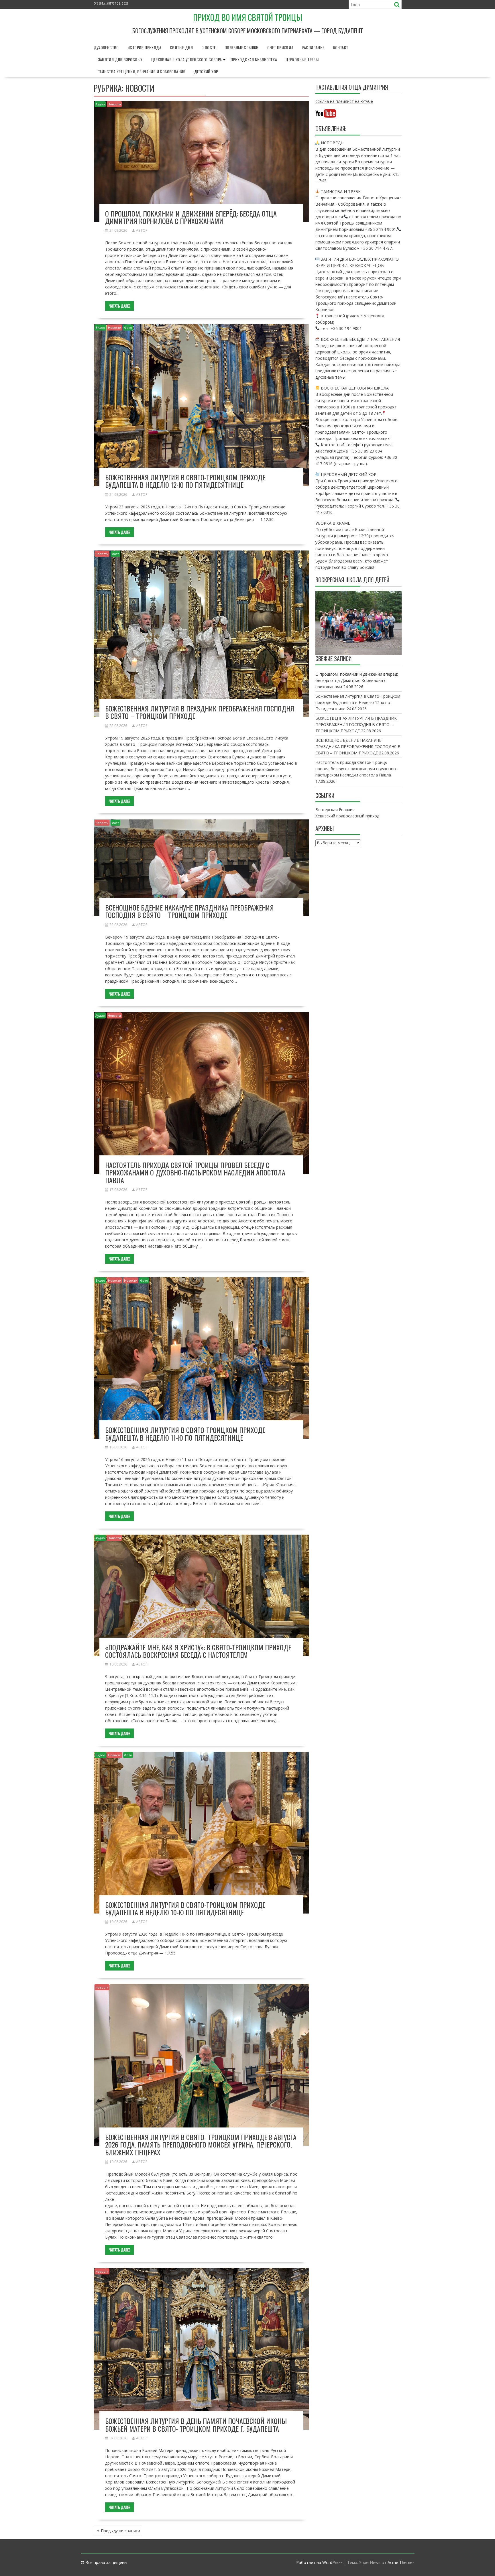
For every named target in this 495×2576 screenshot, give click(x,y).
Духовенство (106, 47)
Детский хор (206, 71)
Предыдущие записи (120, 2531)
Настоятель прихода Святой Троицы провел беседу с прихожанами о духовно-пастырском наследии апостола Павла (195, 1172)
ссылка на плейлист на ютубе (344, 101)
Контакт (341, 47)
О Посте (209, 47)
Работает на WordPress (319, 2562)
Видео (100, 328)
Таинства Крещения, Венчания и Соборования (142, 71)
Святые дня (181, 47)
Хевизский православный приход (347, 816)
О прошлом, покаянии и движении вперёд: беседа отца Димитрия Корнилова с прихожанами (191, 217)
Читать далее (119, 306)
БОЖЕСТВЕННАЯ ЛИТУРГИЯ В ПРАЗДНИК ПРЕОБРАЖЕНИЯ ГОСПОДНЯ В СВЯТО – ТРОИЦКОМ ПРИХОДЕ (200, 712)
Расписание (313, 47)
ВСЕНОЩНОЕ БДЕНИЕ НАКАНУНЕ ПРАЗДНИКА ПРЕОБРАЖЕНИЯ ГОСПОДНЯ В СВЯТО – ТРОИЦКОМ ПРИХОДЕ (189, 911)
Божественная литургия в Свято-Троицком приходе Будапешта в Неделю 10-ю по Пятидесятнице (185, 1908)
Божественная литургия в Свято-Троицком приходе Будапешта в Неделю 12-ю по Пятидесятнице (185, 481)
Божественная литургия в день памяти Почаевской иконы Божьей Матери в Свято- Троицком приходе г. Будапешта (196, 2424)
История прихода (144, 47)
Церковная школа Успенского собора (187, 59)
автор (142, 230)
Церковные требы (302, 59)
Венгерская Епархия (335, 810)
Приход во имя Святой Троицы (248, 17)
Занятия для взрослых (120, 59)
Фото (128, 328)
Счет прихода (280, 47)
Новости (114, 104)
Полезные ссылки (242, 47)
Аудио (100, 104)
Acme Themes (401, 2562)
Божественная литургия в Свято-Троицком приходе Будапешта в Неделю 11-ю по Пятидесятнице (185, 1433)
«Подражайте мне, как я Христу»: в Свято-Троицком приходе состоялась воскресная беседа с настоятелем (198, 1651)
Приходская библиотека (254, 59)
